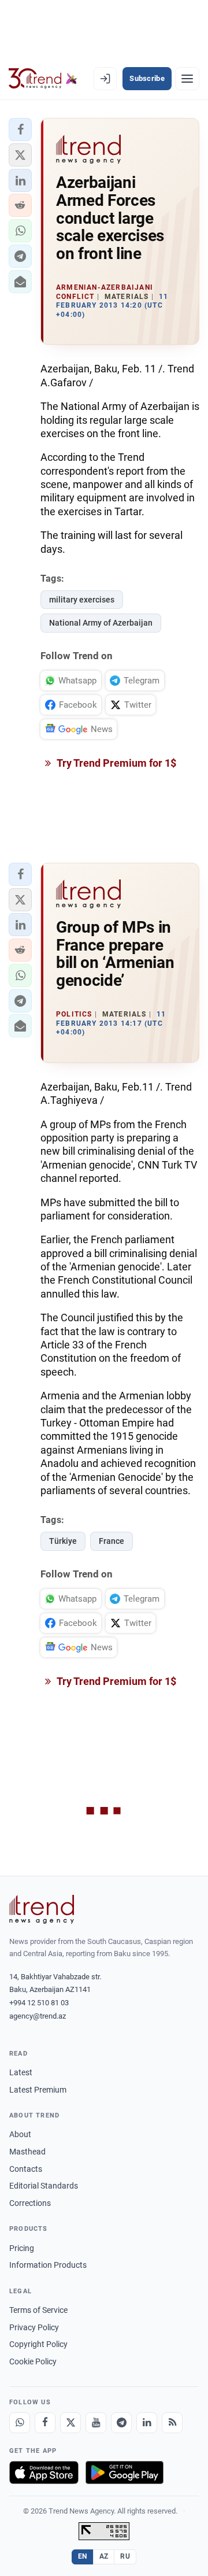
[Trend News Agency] (42, 1909)
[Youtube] (96, 2423)
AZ (104, 2556)
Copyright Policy (38, 2344)
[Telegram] (121, 2423)
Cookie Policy (33, 2361)
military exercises (82, 600)
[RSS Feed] (172, 2423)
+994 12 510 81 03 (39, 2003)
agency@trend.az (38, 2016)
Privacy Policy (34, 2327)
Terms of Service (38, 2310)
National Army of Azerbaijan (101, 623)
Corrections (30, 2203)
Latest (21, 2072)
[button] (20, 130)
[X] (70, 2423)
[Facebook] (45, 2423)
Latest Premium (38, 2090)
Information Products (48, 2265)
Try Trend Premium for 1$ (116, 763)
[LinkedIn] (147, 2423)
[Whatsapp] (20, 2423)
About (20, 2134)
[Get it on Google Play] (125, 2472)
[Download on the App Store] (44, 2472)
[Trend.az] (43, 79)
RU (125, 2556)
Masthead (27, 2152)
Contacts (26, 2169)
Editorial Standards (44, 2186)
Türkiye (63, 1541)
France (112, 1541)
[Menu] (187, 79)
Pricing (22, 2248)
